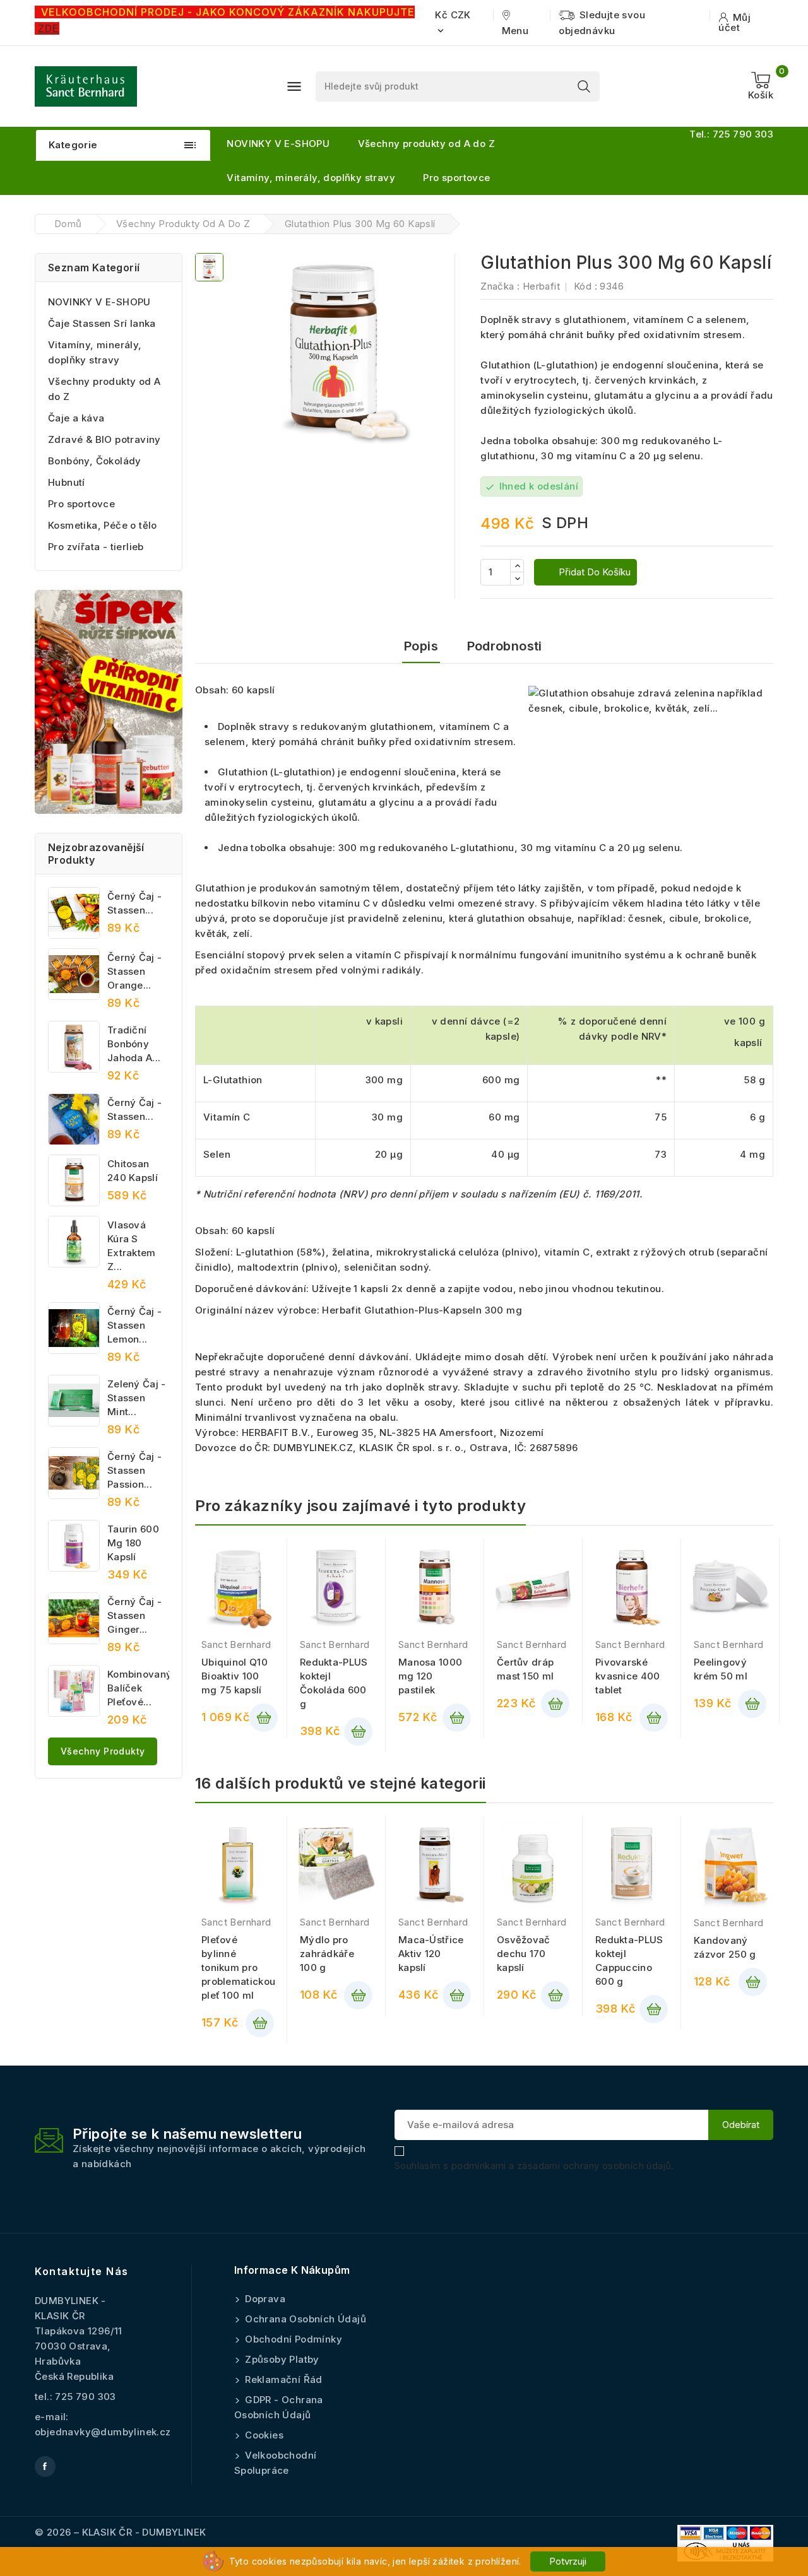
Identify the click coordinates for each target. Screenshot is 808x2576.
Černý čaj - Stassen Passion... (134, 1470)
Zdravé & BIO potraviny (104, 439)
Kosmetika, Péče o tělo (103, 525)
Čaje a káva (76, 418)
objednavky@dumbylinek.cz (103, 2432)
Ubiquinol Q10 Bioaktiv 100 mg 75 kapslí (235, 1676)
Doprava (264, 2299)
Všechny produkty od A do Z (426, 144)
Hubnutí (67, 482)
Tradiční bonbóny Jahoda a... (134, 1044)
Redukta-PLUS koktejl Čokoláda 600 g (334, 1683)
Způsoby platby (281, 2359)
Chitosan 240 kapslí (133, 1171)
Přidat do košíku (593, 572)
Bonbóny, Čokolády (95, 461)
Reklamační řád (282, 2379)
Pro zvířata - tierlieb (96, 547)
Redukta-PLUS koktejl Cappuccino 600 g (629, 1961)
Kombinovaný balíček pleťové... (138, 1688)
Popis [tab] (421, 646)
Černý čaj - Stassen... (134, 903)
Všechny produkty (103, 1751)
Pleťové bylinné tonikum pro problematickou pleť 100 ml (238, 1967)
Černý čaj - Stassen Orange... (134, 971)
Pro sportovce (456, 178)
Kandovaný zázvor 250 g (725, 1947)
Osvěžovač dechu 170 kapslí (524, 1954)
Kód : (585, 286)
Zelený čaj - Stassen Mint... (137, 1398)
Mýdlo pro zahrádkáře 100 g (327, 1954)
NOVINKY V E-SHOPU (278, 144)
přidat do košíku (264, 1718)
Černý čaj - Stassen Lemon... (134, 1325)
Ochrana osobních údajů (304, 2319)
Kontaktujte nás (82, 2271)
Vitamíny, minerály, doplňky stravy (311, 178)
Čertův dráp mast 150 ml (525, 1669)
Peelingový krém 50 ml (721, 1669)
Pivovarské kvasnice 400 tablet (628, 1676)
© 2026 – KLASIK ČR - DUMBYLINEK (120, 2532)
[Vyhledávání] (584, 86)
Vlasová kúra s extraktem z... (132, 1246)
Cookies (263, 2435)
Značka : (500, 286)
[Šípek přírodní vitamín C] (109, 702)
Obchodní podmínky (292, 2339)
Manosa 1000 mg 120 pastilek (430, 1676)
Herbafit (541, 286)
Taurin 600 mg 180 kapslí (133, 1543)
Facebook (45, 2467)
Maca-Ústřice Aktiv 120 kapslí (431, 1954)
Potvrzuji (568, 2561)
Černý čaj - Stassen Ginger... (134, 1615)
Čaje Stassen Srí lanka (102, 323)
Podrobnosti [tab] (505, 646)
